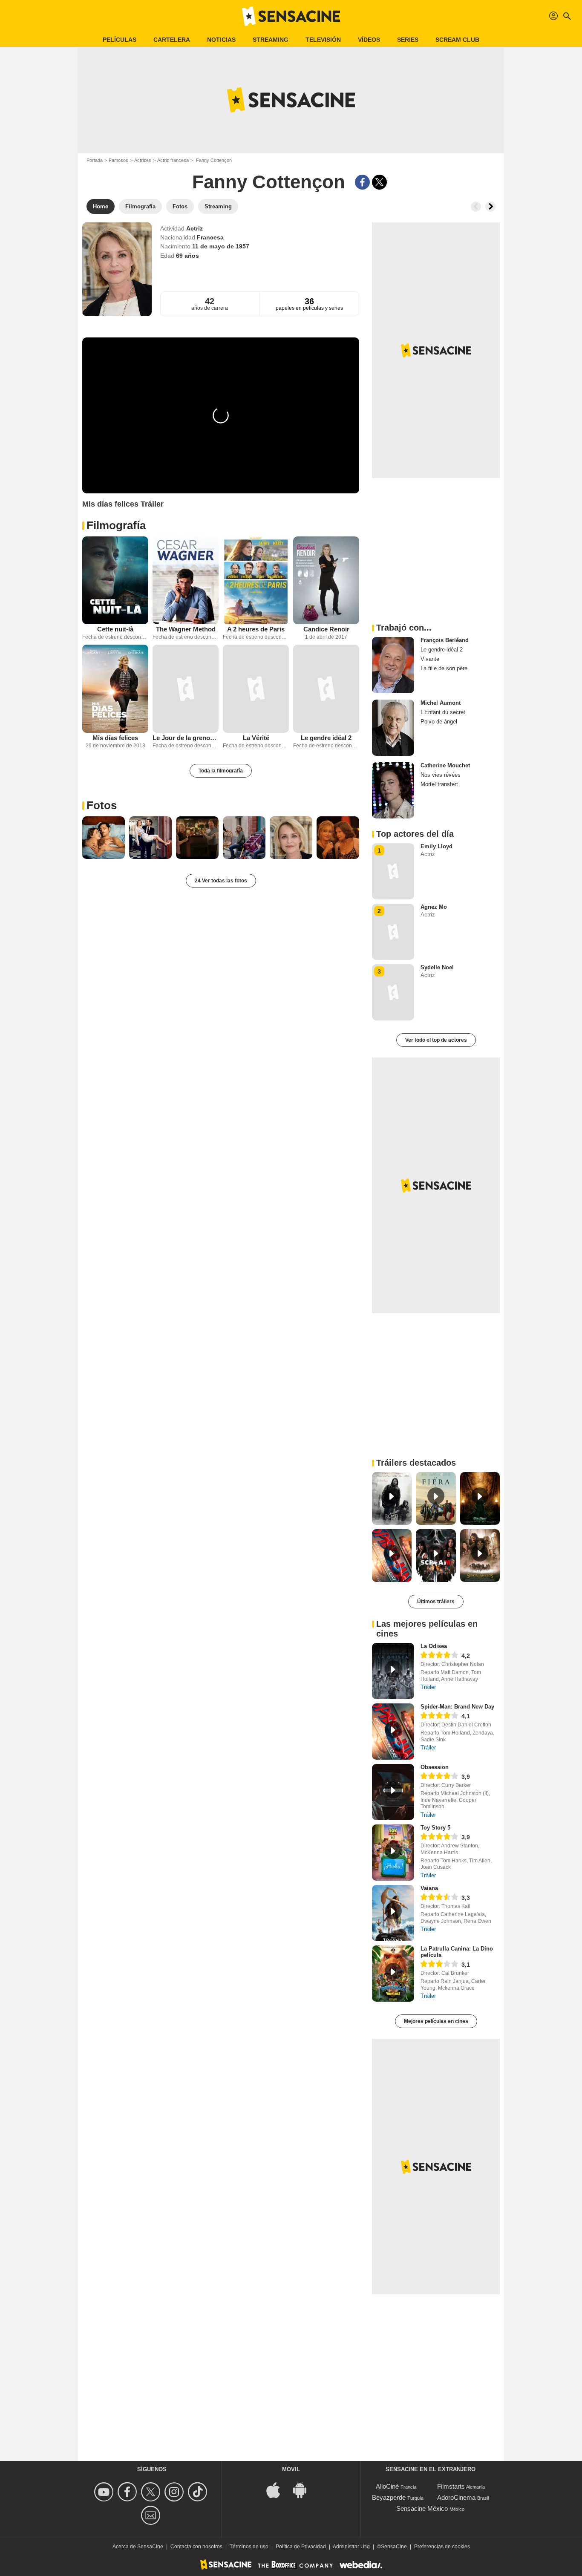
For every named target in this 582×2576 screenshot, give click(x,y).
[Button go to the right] (490, 207)
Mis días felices (115, 738)
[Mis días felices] (115, 689)
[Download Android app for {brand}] (304, 2490)
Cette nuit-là (115, 629)
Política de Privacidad (301, 2547)
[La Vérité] (256, 689)
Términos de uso (249, 2547)
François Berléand (445, 640)
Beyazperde (389, 2497)
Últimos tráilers (436, 1602)
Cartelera (172, 40)
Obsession (435, 1767)
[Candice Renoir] (326, 581)
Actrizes (143, 160)
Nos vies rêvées (441, 775)
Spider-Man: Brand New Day (457, 1707)
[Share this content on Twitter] (379, 182)
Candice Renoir (326, 629)
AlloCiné (387, 2486)
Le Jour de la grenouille (186, 738)
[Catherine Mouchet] (393, 790)
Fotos (102, 805)
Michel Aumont (441, 703)
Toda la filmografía (221, 771)
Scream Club (457, 40)
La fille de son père (444, 668)
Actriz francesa (173, 160)
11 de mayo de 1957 (221, 246)
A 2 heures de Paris (256, 629)
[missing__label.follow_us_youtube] (105, 2492)
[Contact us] (152, 2515)
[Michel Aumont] (393, 728)
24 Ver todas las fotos (221, 881)
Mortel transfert (439, 784)
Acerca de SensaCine (138, 2547)
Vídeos (369, 40)
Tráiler (428, 1687)
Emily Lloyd (436, 846)
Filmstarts (451, 2486)
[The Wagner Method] (186, 581)
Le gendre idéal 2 (326, 738)
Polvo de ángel (439, 722)
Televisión (323, 40)
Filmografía (116, 525)
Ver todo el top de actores (436, 1040)
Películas (120, 40)
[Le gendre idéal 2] (326, 689)
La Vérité (256, 738)
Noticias (221, 40)
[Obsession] (393, 1792)
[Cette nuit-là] (115, 581)
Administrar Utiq (351, 2547)
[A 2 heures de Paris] (256, 581)
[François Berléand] (393, 665)
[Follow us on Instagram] (175, 2492)
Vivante (430, 659)
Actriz (194, 228)
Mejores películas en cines (436, 2021)
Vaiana (429, 1888)
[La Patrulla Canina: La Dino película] (393, 1974)
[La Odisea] (393, 1671)
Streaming (271, 40)
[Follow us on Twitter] (152, 2492)
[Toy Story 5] (393, 1853)
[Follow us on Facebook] (128, 2492)
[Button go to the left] (476, 207)
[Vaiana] (393, 1913)
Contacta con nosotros (196, 2547)
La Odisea (434, 1646)
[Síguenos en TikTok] (199, 2492)
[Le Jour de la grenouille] (186, 689)
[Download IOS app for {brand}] (278, 2490)
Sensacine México (422, 2508)
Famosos (118, 160)
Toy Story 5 (435, 1828)
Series (408, 40)
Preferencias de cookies (442, 2547)
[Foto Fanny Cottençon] (104, 838)
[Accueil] (291, 16)
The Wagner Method (186, 629)
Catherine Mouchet (445, 765)
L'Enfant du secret (443, 712)
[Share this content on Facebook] (362, 182)
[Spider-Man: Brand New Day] (393, 1732)
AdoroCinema (456, 2497)
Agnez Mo (434, 907)
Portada (95, 160)
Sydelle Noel (437, 967)
